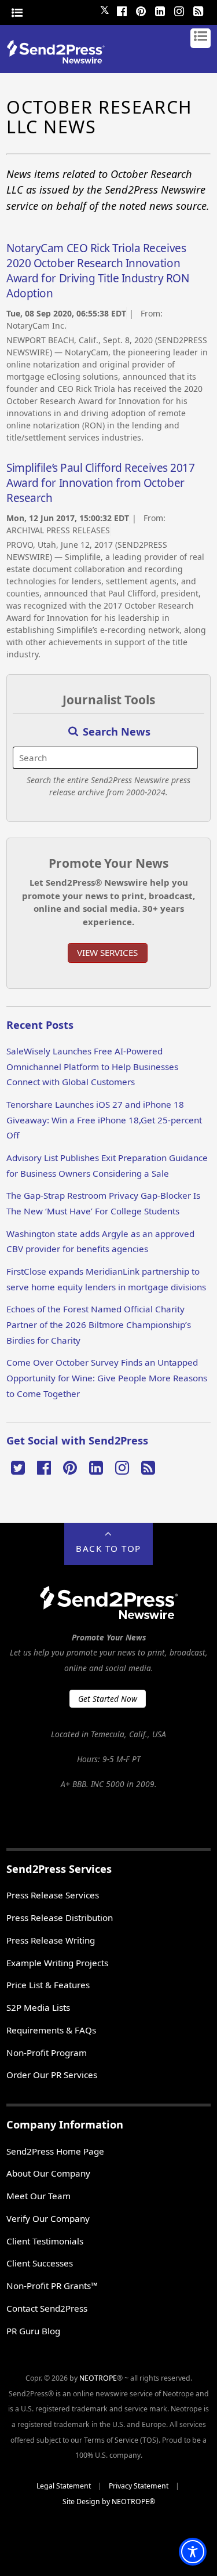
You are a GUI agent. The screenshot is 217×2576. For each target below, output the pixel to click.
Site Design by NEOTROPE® (109, 2502)
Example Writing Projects (57, 1963)
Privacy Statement (139, 2486)
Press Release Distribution (60, 1918)
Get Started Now (108, 1699)
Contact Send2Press (47, 2308)
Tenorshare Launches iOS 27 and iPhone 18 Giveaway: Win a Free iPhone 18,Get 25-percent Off (104, 1120)
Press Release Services (53, 1895)
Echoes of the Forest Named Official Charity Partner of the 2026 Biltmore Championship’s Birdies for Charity (99, 1324)
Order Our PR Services (52, 2075)
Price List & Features (48, 1985)
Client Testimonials (45, 2241)
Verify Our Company (48, 2218)
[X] (18, 1467)
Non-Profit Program (47, 2053)
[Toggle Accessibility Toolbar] (193, 2552)
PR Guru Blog (33, 2331)
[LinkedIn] (160, 10)
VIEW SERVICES (107, 952)
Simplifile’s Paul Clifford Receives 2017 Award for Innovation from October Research (100, 483)
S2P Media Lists (38, 2007)
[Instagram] (179, 10)
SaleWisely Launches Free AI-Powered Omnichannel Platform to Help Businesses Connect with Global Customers (92, 1066)
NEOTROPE (98, 2378)
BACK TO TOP (108, 1548)
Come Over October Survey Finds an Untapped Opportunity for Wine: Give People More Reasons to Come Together (107, 1378)
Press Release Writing (51, 1940)
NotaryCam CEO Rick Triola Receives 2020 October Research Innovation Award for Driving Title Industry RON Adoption (98, 271)
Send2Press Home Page (55, 2151)
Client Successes (40, 2263)
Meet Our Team (38, 2196)
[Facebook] (122, 10)
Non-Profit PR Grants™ (52, 2286)
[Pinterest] (141, 10)
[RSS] (198, 10)
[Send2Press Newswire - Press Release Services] (60, 60)
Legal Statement (64, 2486)
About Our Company (48, 2173)
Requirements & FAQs (51, 2030)
